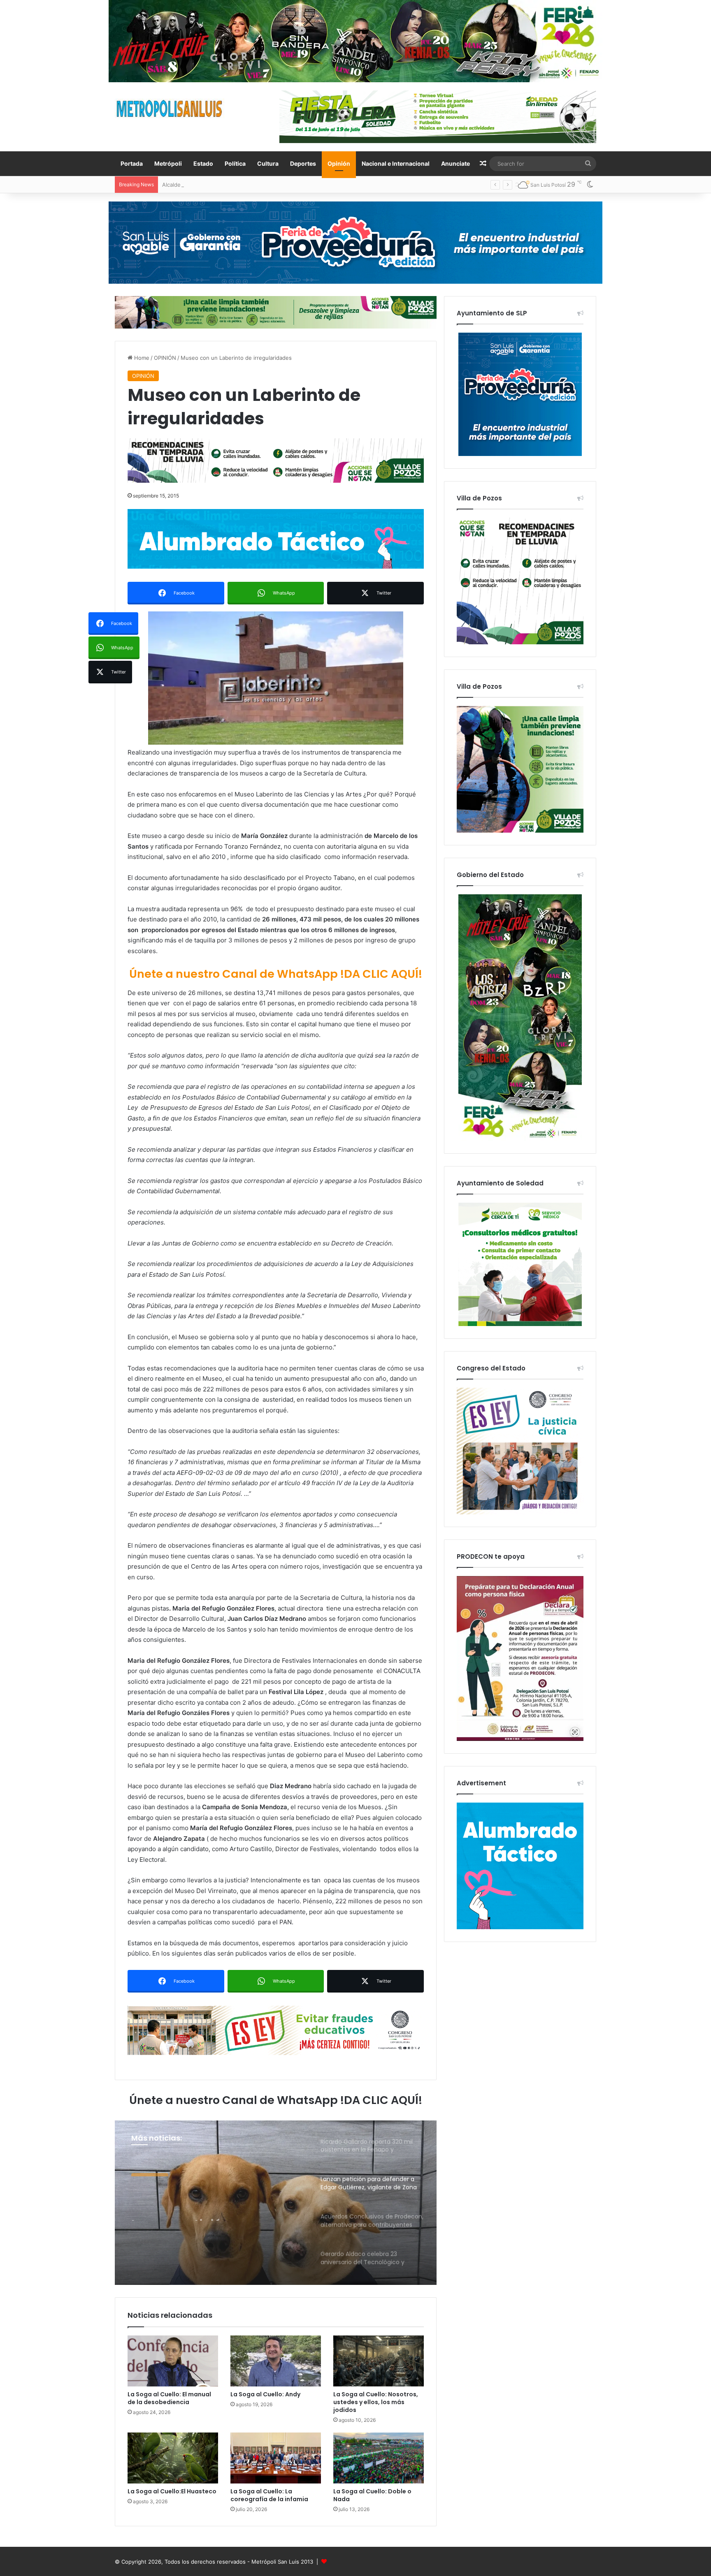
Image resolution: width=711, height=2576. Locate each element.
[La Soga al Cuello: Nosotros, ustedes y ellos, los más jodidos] (379, 2361)
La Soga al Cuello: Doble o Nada (372, 2495)
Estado (203, 163)
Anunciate (455, 163)
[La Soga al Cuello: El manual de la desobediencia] (173, 2361)
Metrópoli (168, 163)
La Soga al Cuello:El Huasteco (172, 2491)
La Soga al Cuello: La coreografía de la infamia (269, 2495)
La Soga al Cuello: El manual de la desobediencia (169, 2398)
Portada (132, 163)
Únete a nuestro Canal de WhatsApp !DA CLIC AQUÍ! (276, 974)
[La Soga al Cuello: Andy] (276, 2361)
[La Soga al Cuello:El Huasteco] (173, 2458)
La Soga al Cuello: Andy (265, 2394)
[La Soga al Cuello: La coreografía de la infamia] (276, 2458)
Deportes (303, 163)
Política (235, 163)
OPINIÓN (165, 358)
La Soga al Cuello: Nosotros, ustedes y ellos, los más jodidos (376, 2402)
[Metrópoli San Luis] (170, 109)
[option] (276, 2203)
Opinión (339, 163)
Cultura (268, 163)
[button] (276, 678)
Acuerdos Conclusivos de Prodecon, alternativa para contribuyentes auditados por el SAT (215, 2206)
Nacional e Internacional (396, 163)
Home (141, 358)
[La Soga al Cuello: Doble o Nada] (379, 2458)
